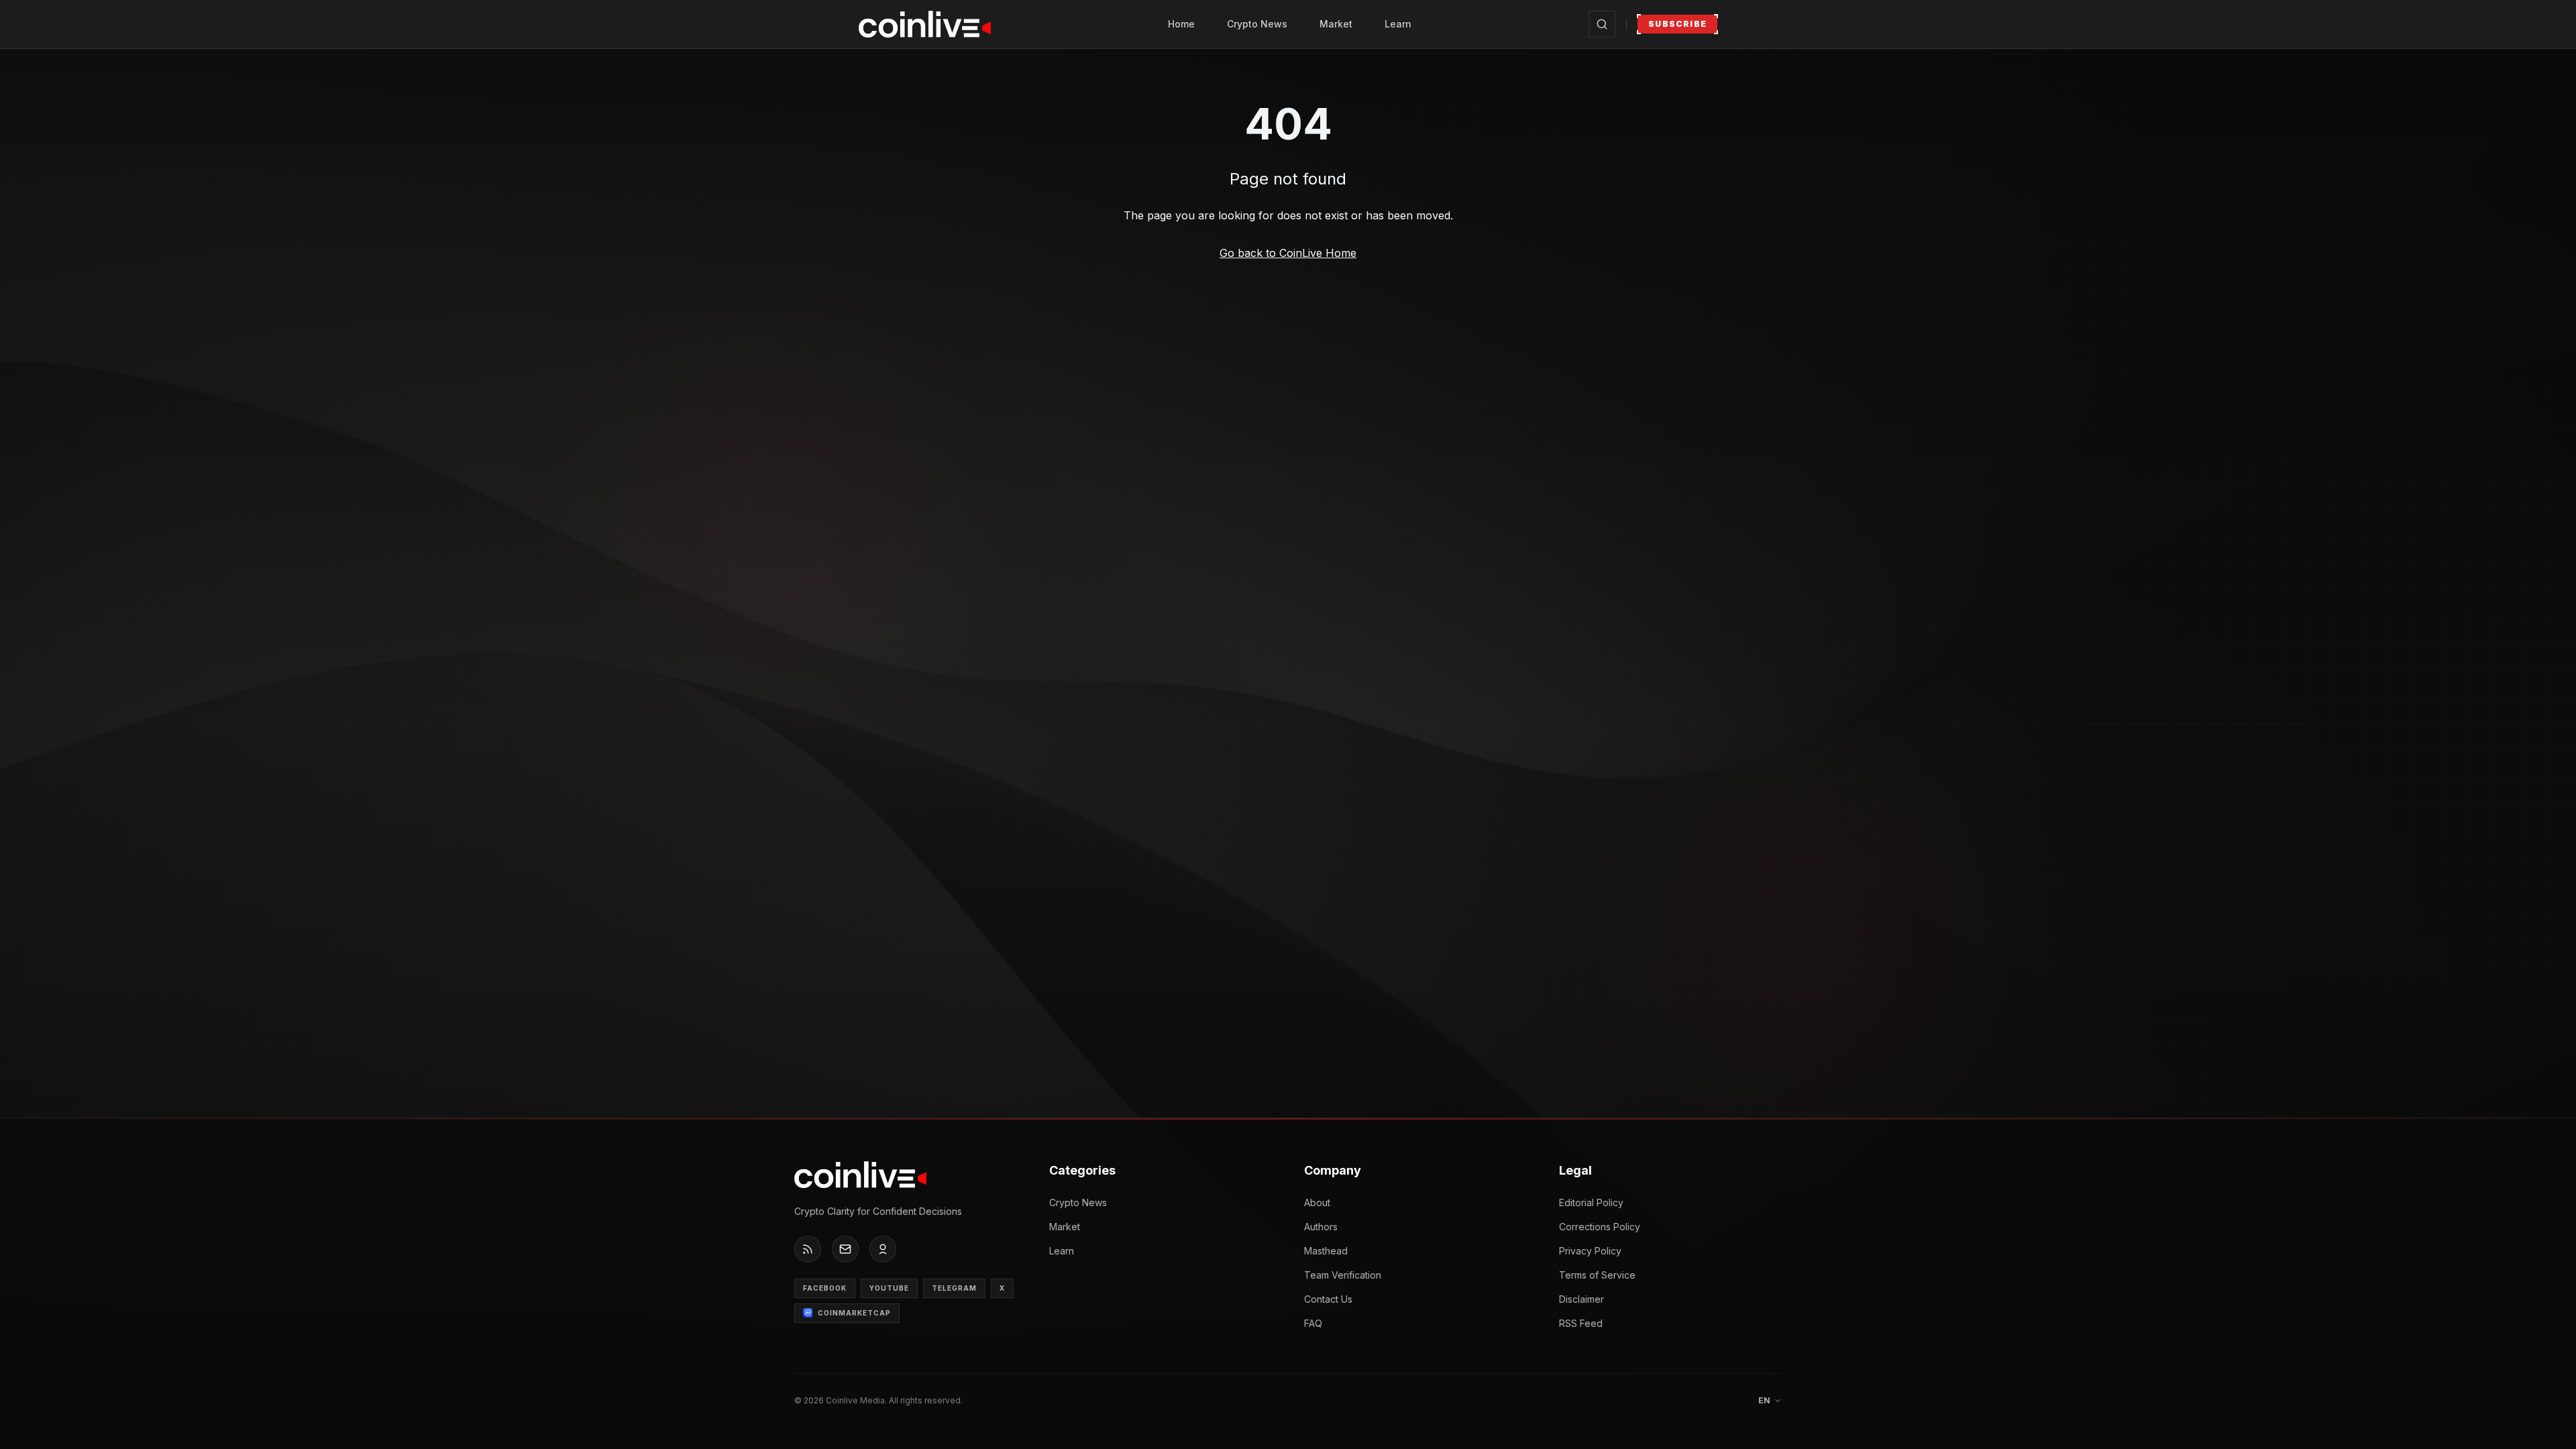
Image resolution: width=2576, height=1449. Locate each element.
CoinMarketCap (854, 1313)
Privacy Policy (1590, 1251)
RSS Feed (1581, 1323)
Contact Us (1328, 1299)
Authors (1321, 1227)
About (1317, 1202)
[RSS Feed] (808, 1249)
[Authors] (883, 1249)
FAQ (1313, 1323)
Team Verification (1343, 1275)
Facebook (825, 1288)
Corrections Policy (1600, 1227)
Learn (1398, 24)
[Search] (1602, 24)
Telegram (954, 1288)
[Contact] (845, 1249)
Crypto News (1257, 24)
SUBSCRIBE (1677, 24)
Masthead (1326, 1251)
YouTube (889, 1288)
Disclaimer (1581, 1299)
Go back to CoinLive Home (1288, 253)
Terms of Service (1597, 1275)
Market (1336, 24)
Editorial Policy (1591, 1202)
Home (1181, 24)
